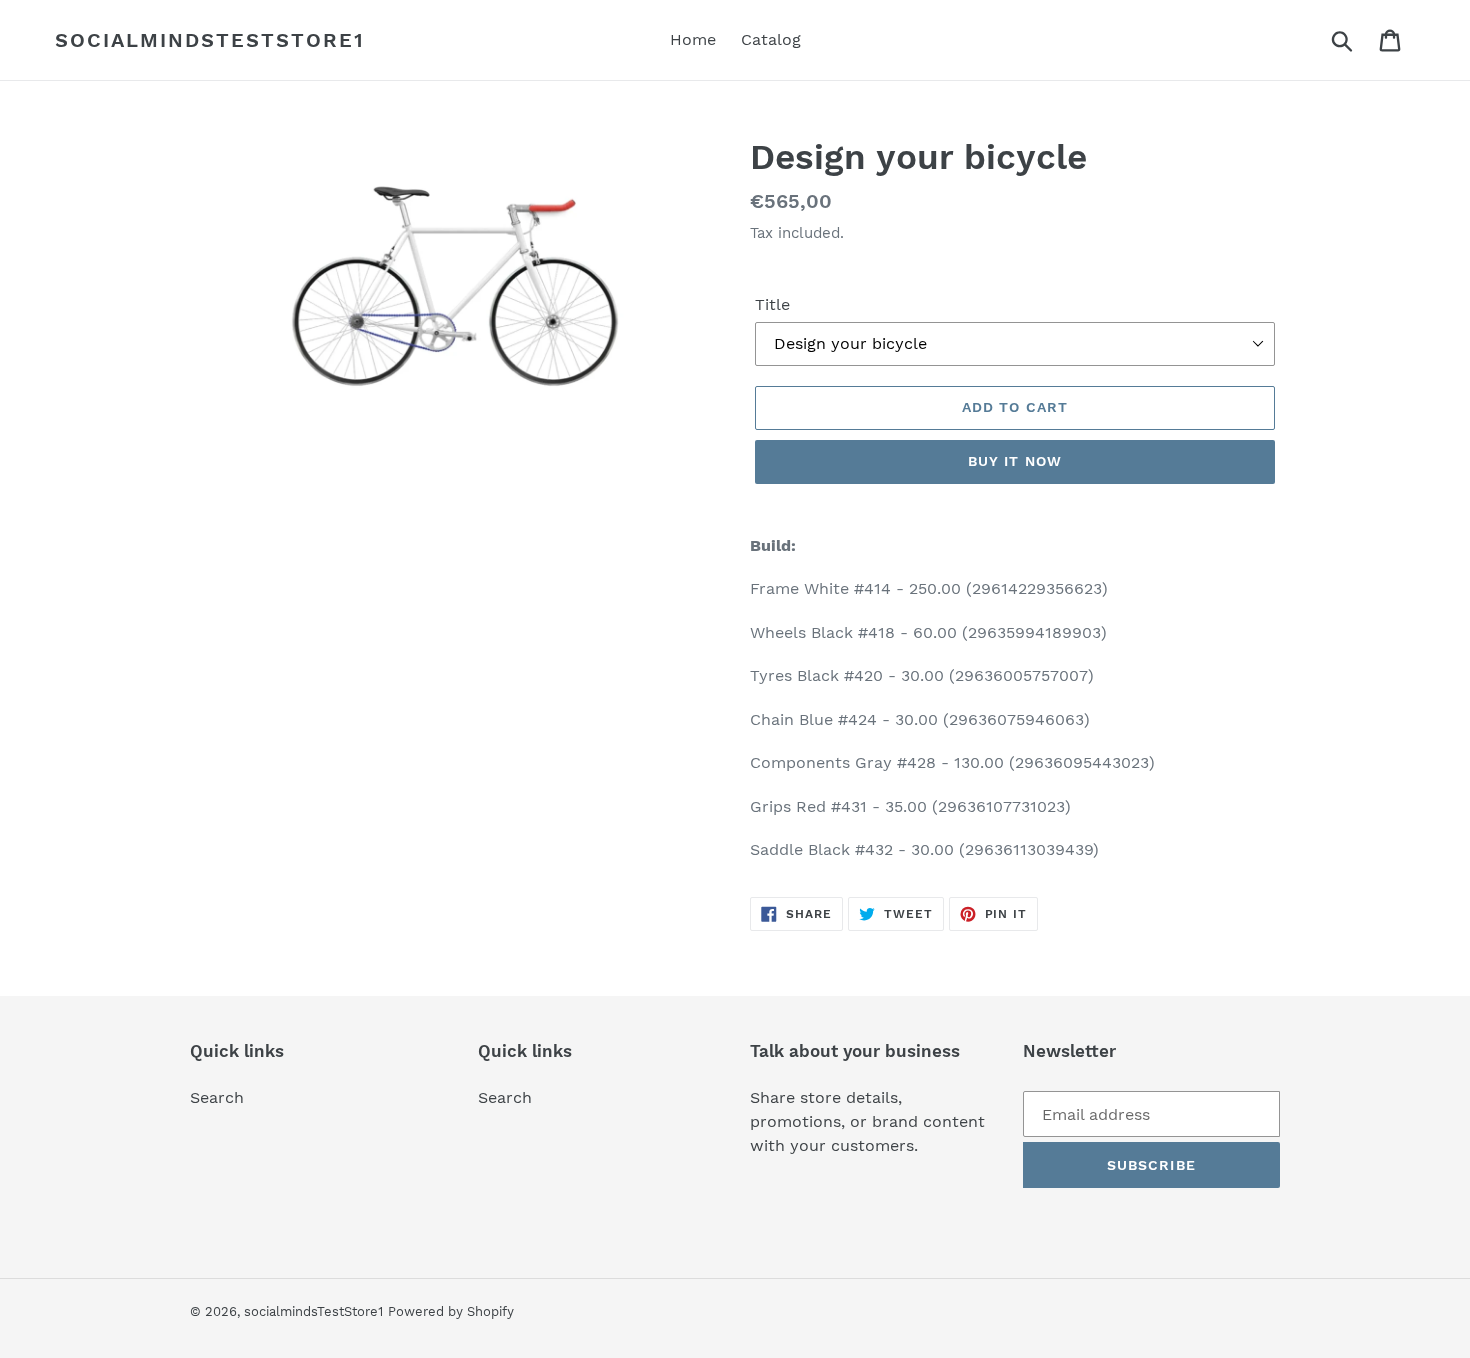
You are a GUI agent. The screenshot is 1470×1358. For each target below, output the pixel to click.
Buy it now (1015, 461)
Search (217, 1097)
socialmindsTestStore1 (210, 40)
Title (772, 304)
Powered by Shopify (451, 1311)
